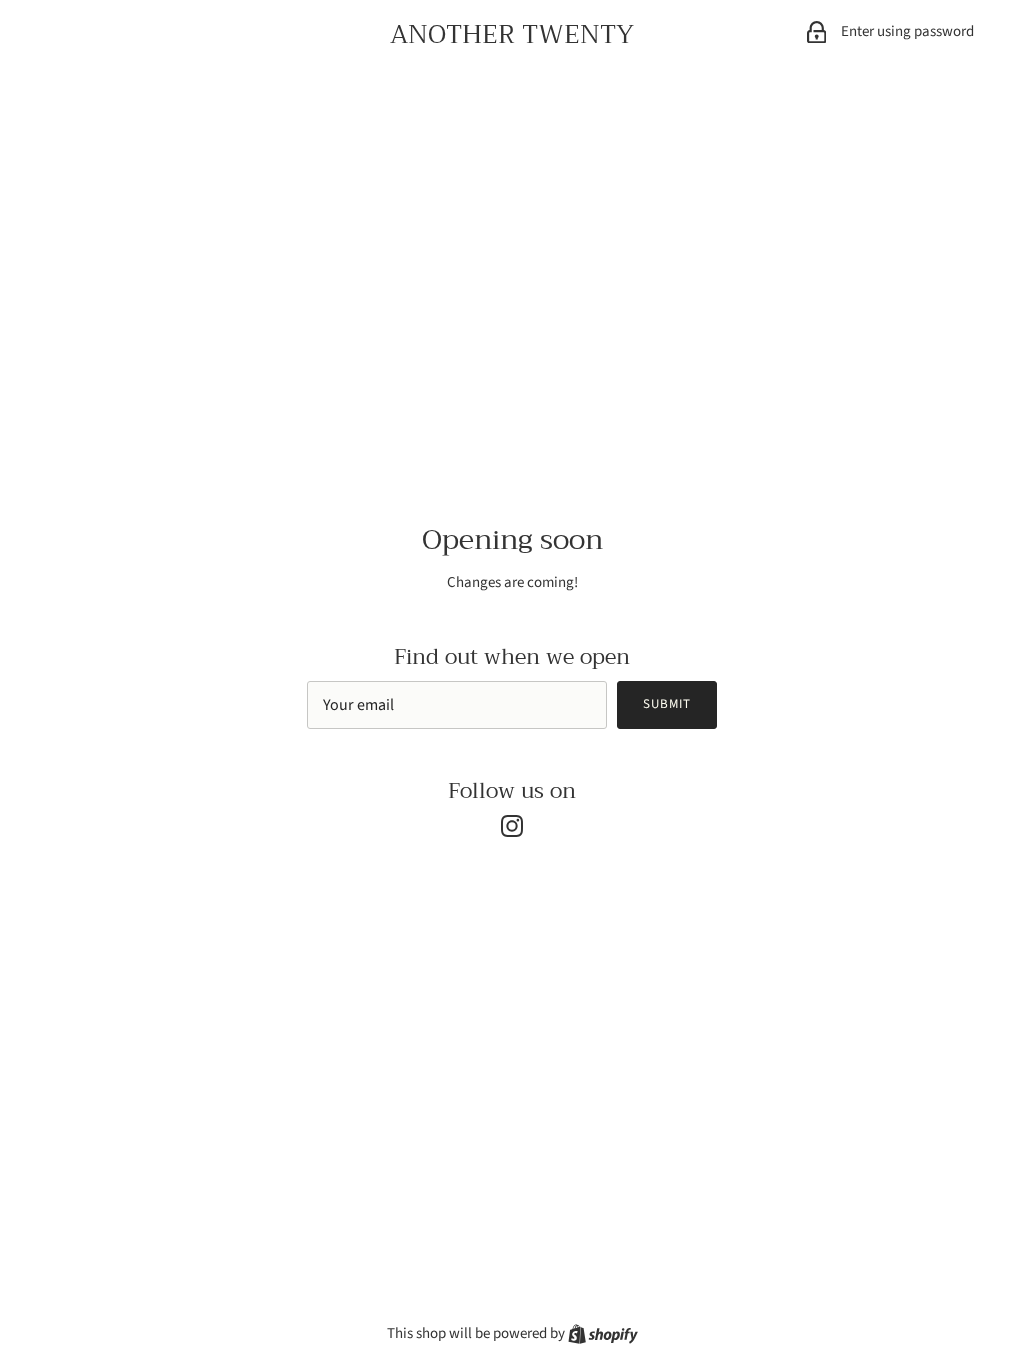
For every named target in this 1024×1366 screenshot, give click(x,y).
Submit (667, 704)
